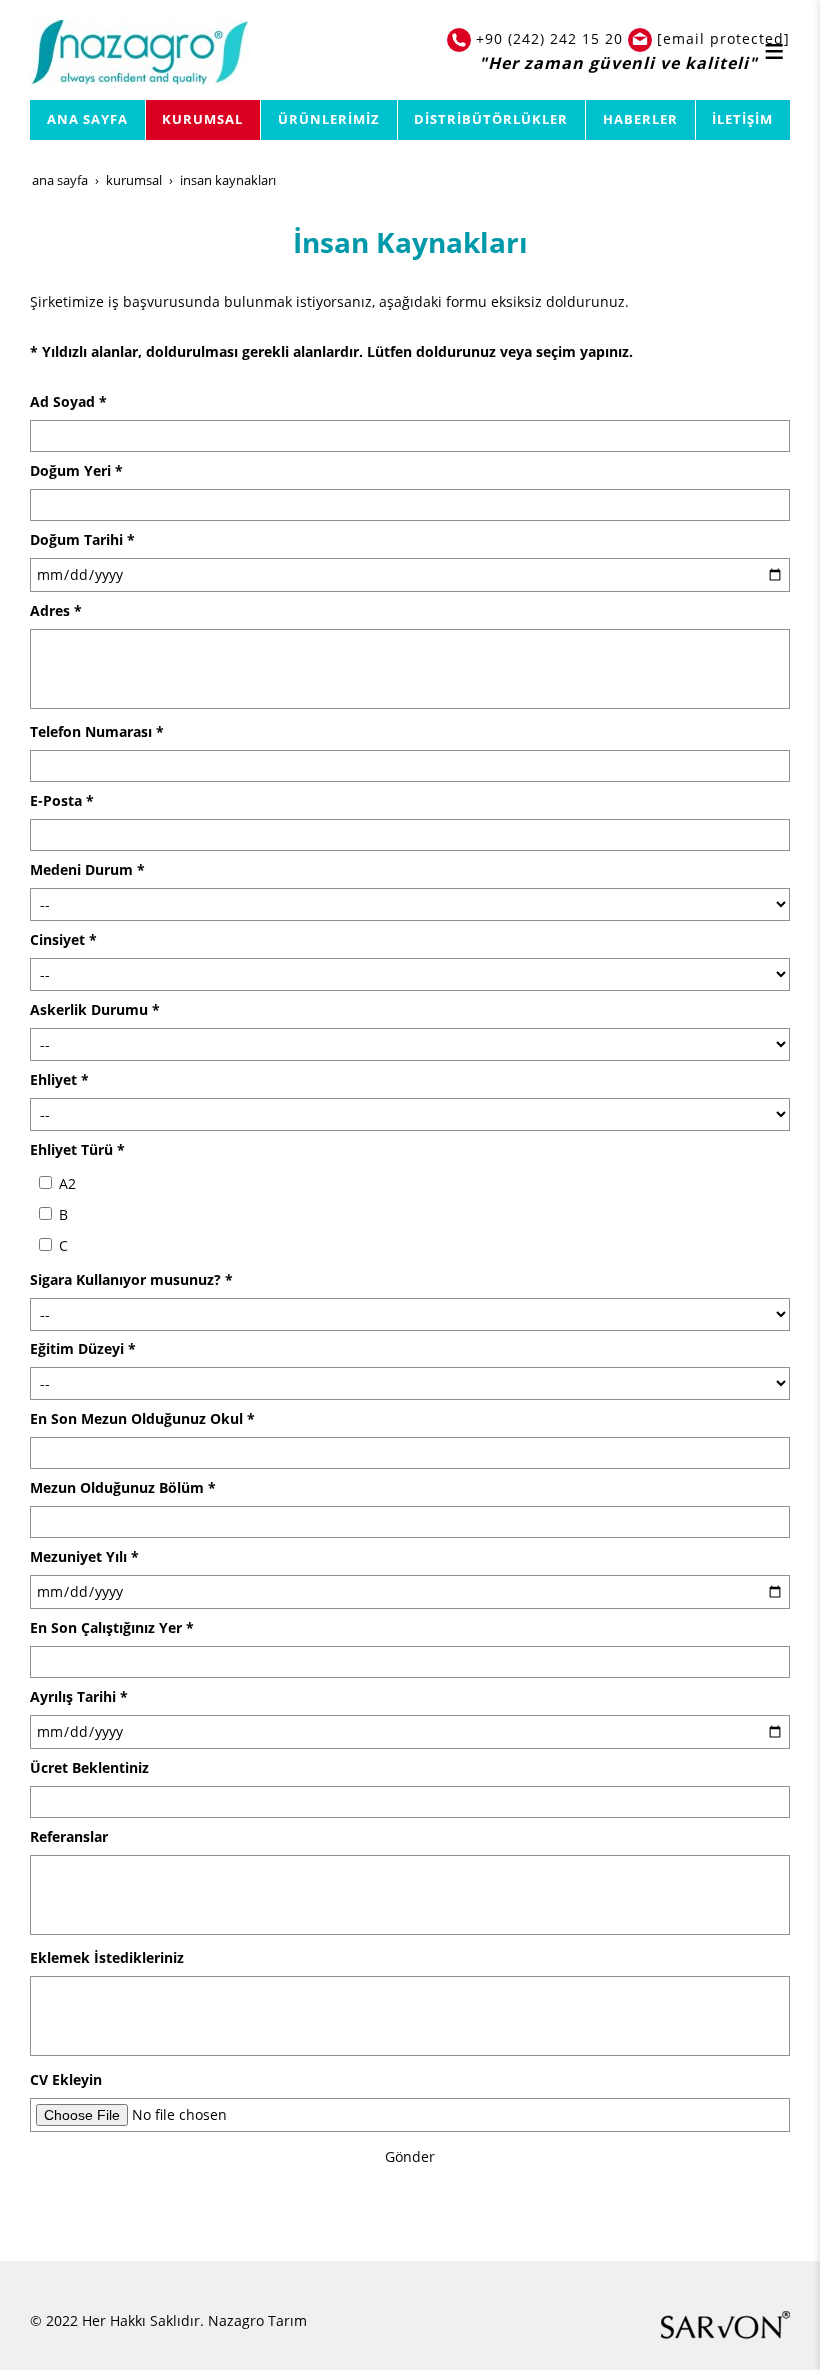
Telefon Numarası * (97, 731)
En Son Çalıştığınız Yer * (112, 1627)
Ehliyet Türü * (77, 1149)
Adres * (56, 610)
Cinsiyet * (63, 939)
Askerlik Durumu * (95, 1009)
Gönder (410, 2156)
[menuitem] (88, 120)
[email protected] (723, 38)
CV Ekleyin (66, 2079)
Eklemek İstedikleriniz (107, 1957)
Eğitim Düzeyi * (83, 1348)
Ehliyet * (59, 1079)
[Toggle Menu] (774, 51)
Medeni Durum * (87, 869)
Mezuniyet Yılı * (84, 1556)
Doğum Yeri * (76, 470)
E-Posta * (62, 800)
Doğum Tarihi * (82, 539)
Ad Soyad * (68, 401)
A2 (65, 1183)
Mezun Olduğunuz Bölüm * (123, 1487)
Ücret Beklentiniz (89, 1767)
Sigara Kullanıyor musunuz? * (131, 1279)
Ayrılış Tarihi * (79, 1696)
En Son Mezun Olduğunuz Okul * (142, 1418)
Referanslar (69, 1836)
